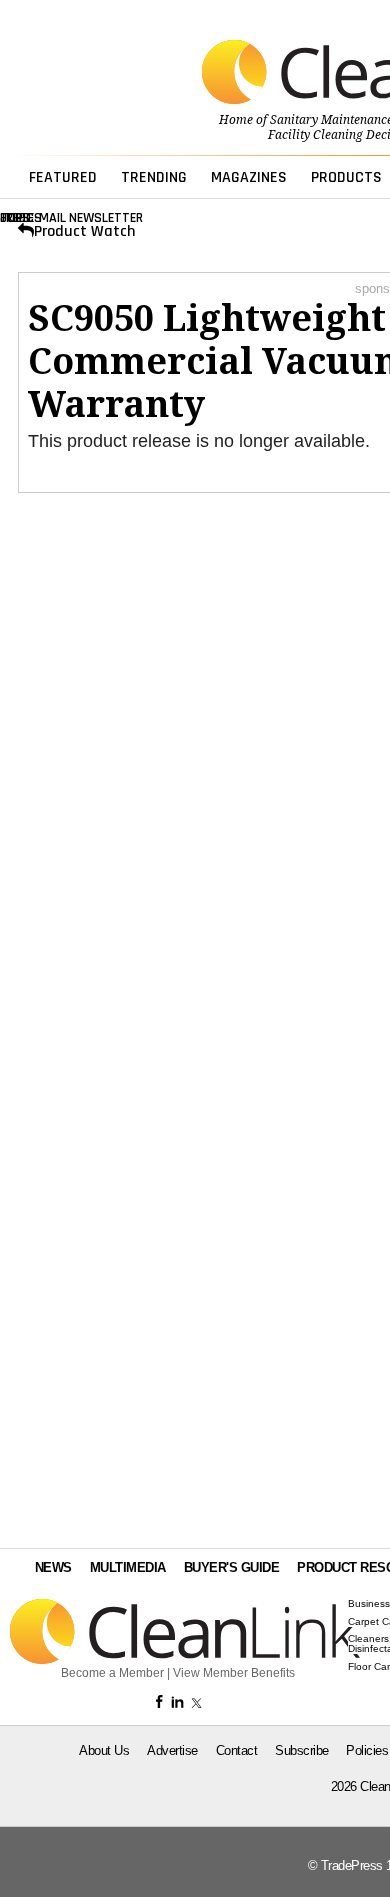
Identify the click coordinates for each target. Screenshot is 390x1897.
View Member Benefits (234, 1673)
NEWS (53, 1567)
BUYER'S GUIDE (232, 1567)
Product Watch (84, 231)
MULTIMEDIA (128, 1567)
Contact (237, 1750)
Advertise (172, 1750)
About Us (104, 1750)
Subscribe (302, 1750)
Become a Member (112, 1673)
